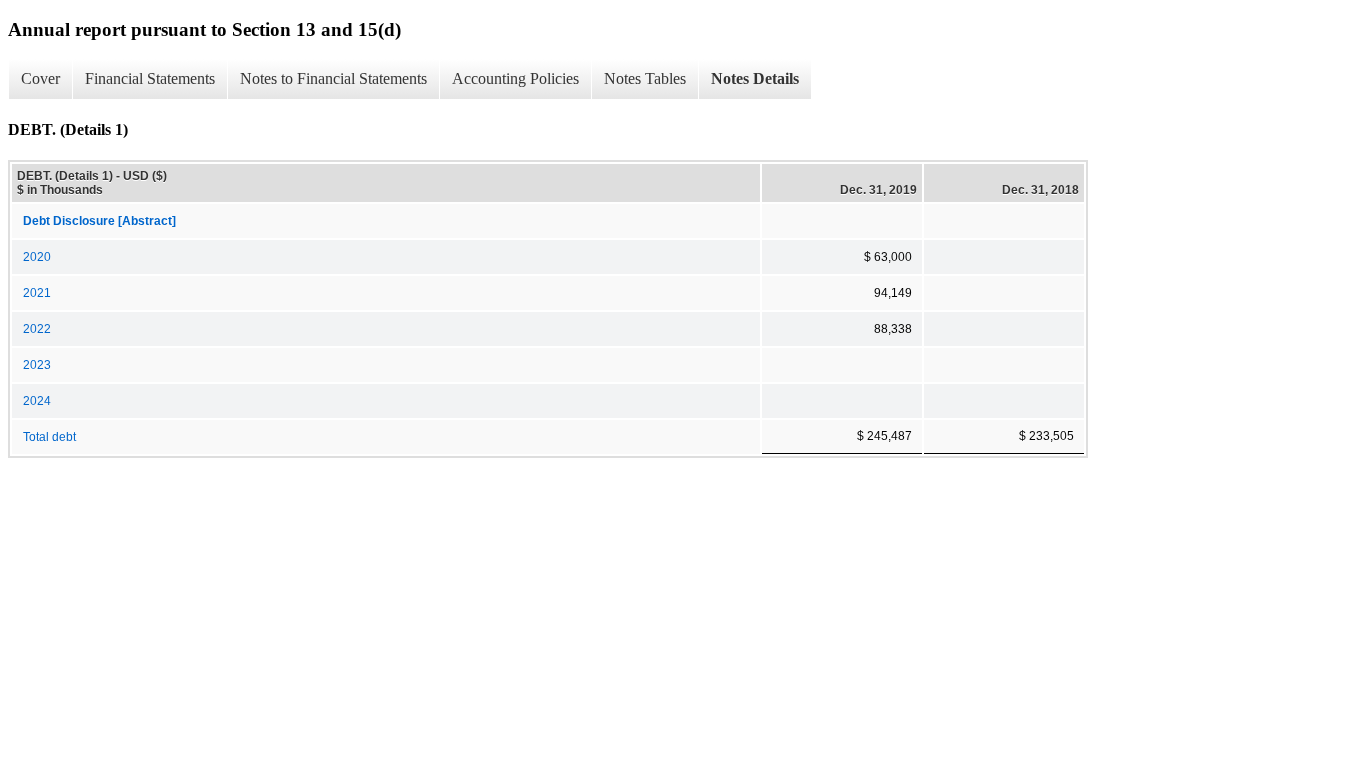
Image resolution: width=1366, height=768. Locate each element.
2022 (37, 329)
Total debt (49, 437)
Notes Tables (645, 78)
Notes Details (755, 78)
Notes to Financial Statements (333, 78)
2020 (37, 257)
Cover (40, 78)
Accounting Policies (515, 78)
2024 (37, 401)
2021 (37, 293)
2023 (37, 365)
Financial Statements (150, 78)
